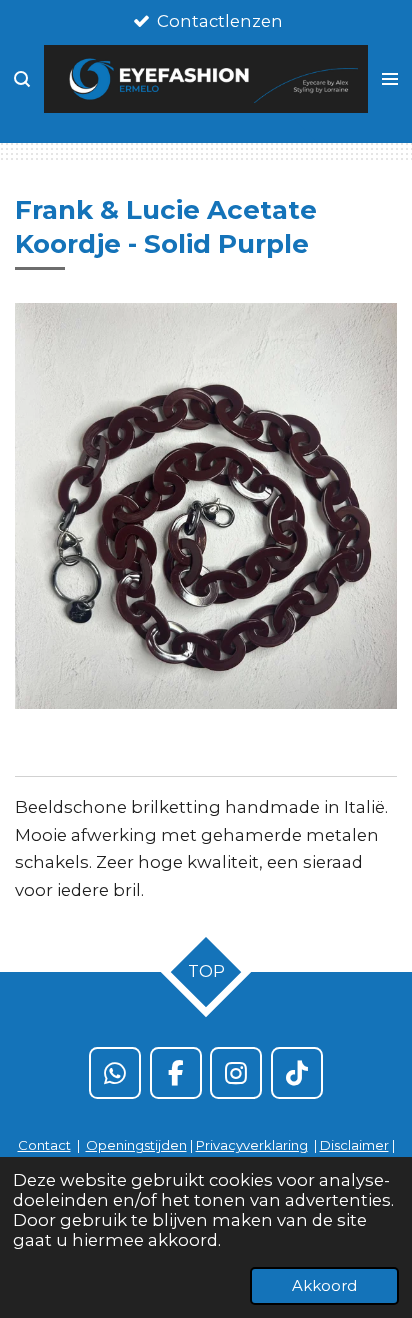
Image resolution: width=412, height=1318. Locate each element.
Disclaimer (354, 1145)
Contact (44, 1145)
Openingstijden (136, 1145)
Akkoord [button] (324, 1285)
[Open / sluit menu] (390, 79)
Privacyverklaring (252, 1145)
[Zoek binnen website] (22, 79)
